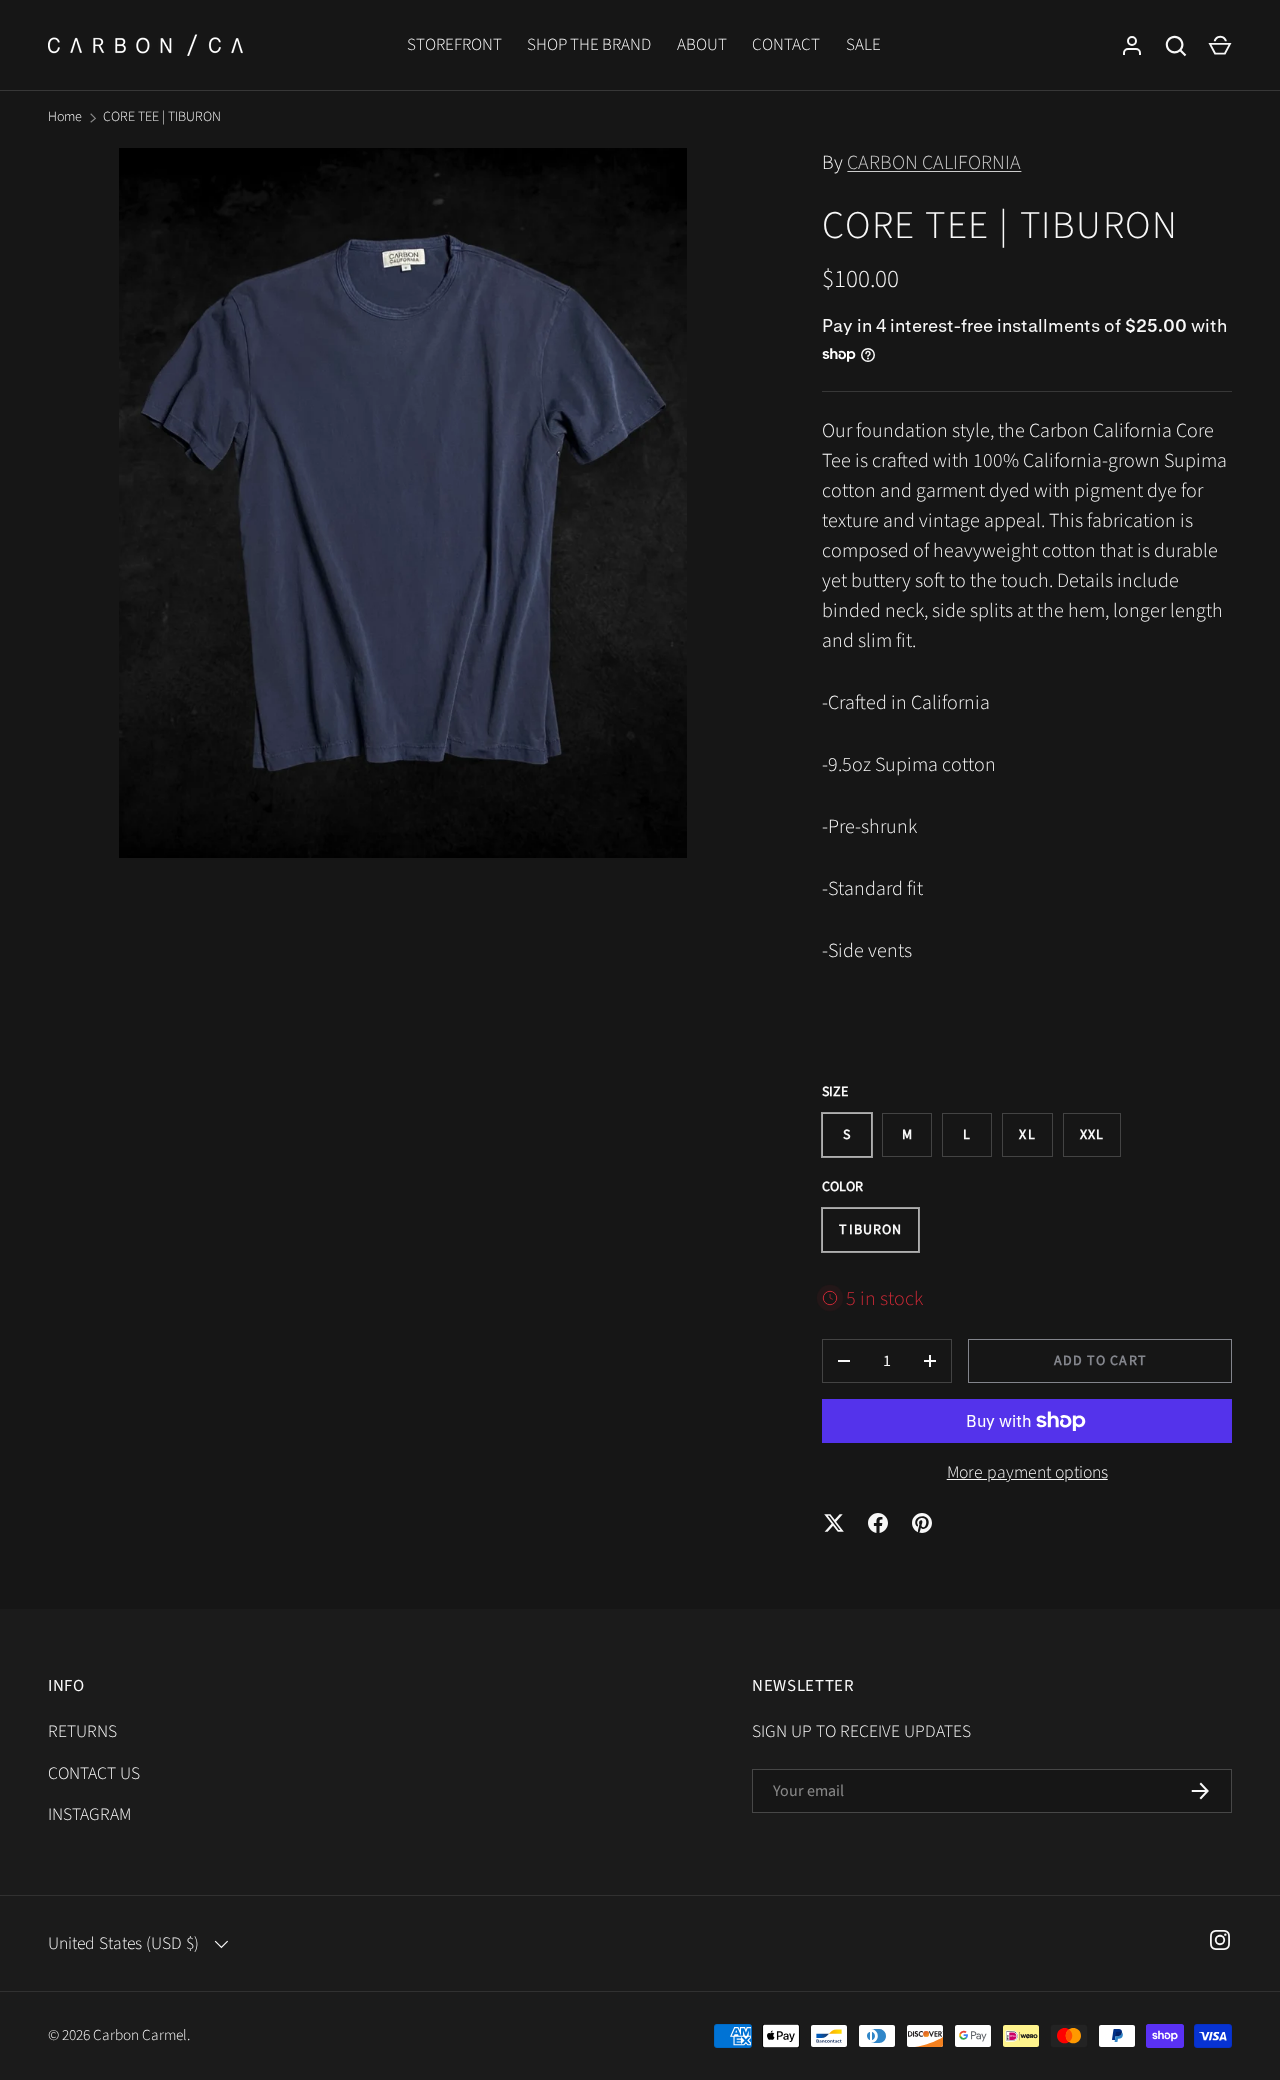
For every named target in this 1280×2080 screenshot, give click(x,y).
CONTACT (786, 45)
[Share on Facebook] (878, 1523)
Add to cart (1100, 1361)
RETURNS (82, 1731)
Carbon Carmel (140, 2035)
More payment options (1027, 1472)
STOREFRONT (454, 45)
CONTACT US (94, 1773)
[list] (403, 503)
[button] (1220, 46)
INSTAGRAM (89, 1814)
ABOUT (702, 45)
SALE (863, 45)
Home (65, 117)
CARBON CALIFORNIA (934, 163)
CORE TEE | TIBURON (162, 117)
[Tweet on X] (834, 1523)
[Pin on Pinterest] (922, 1523)
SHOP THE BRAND (589, 45)
